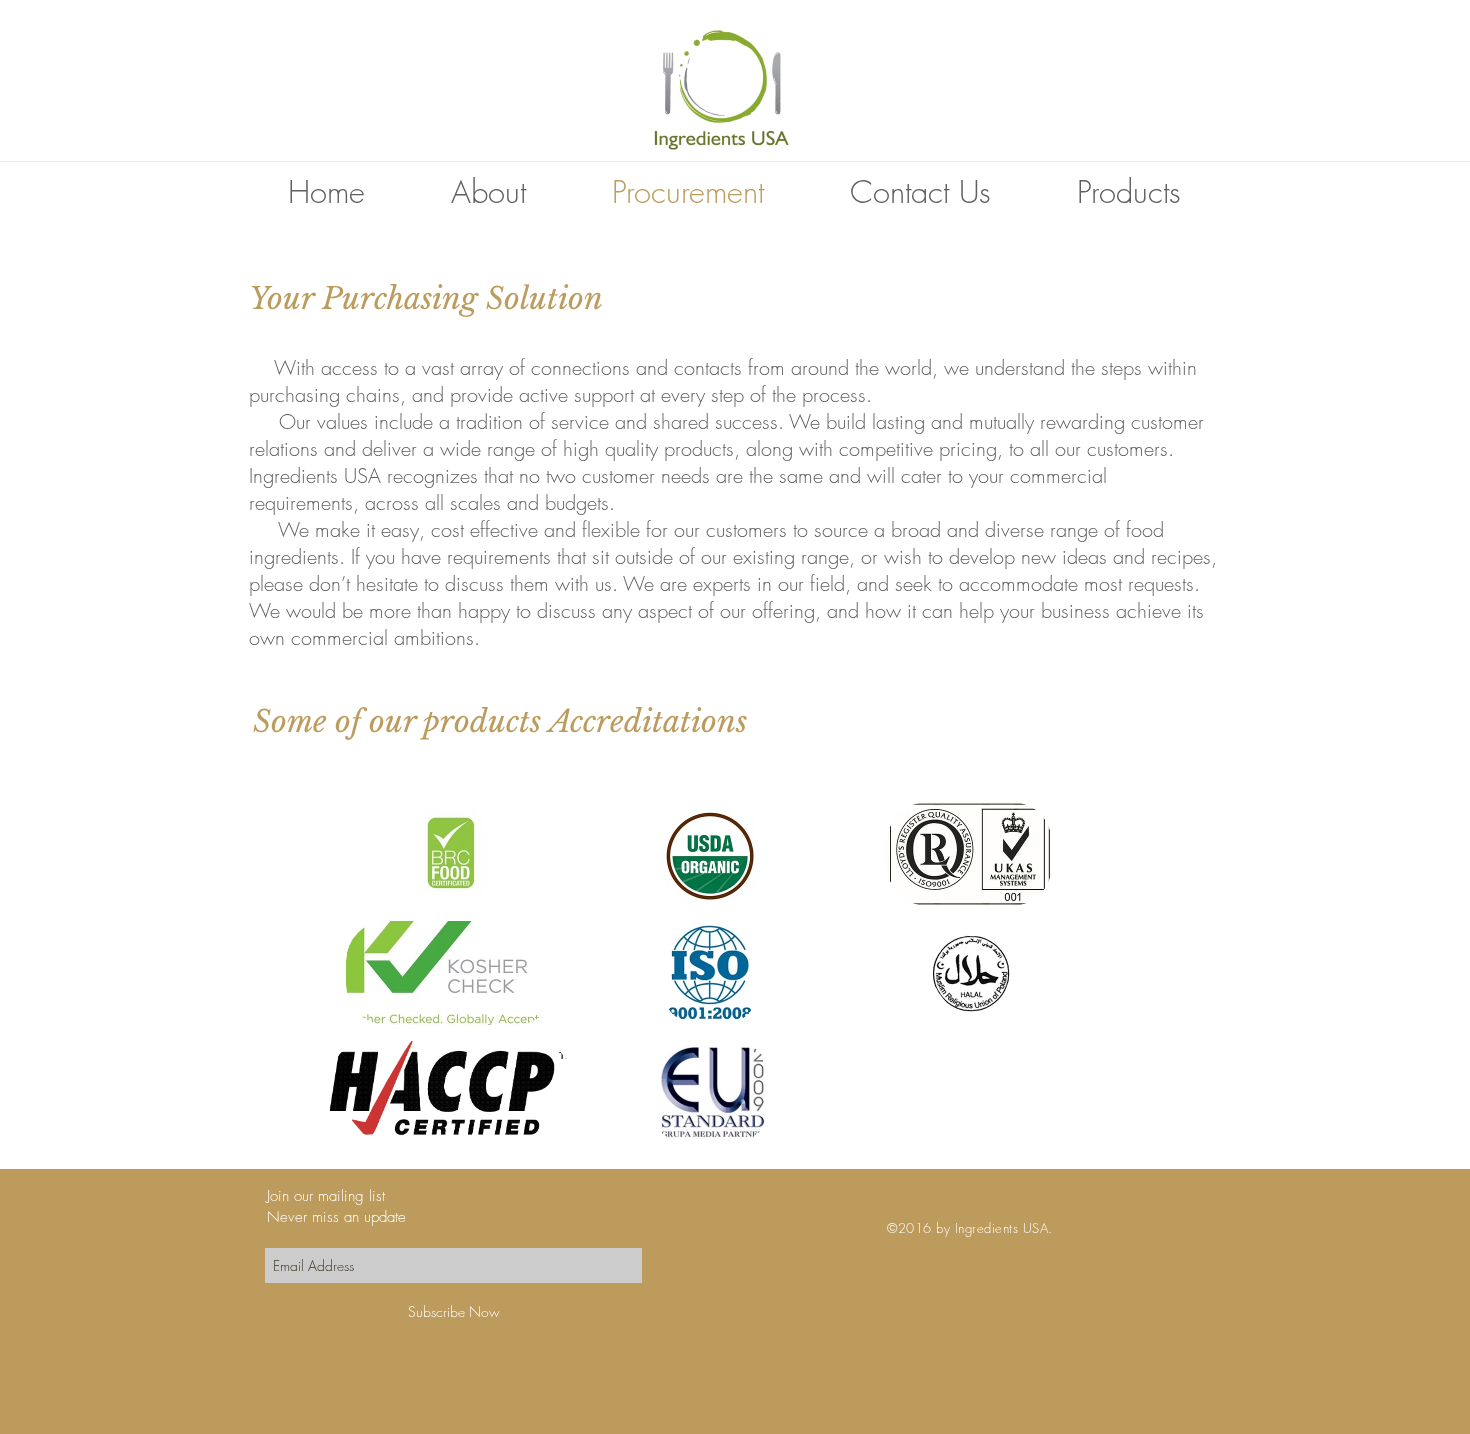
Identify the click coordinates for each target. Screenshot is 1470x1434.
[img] (451, 854)
